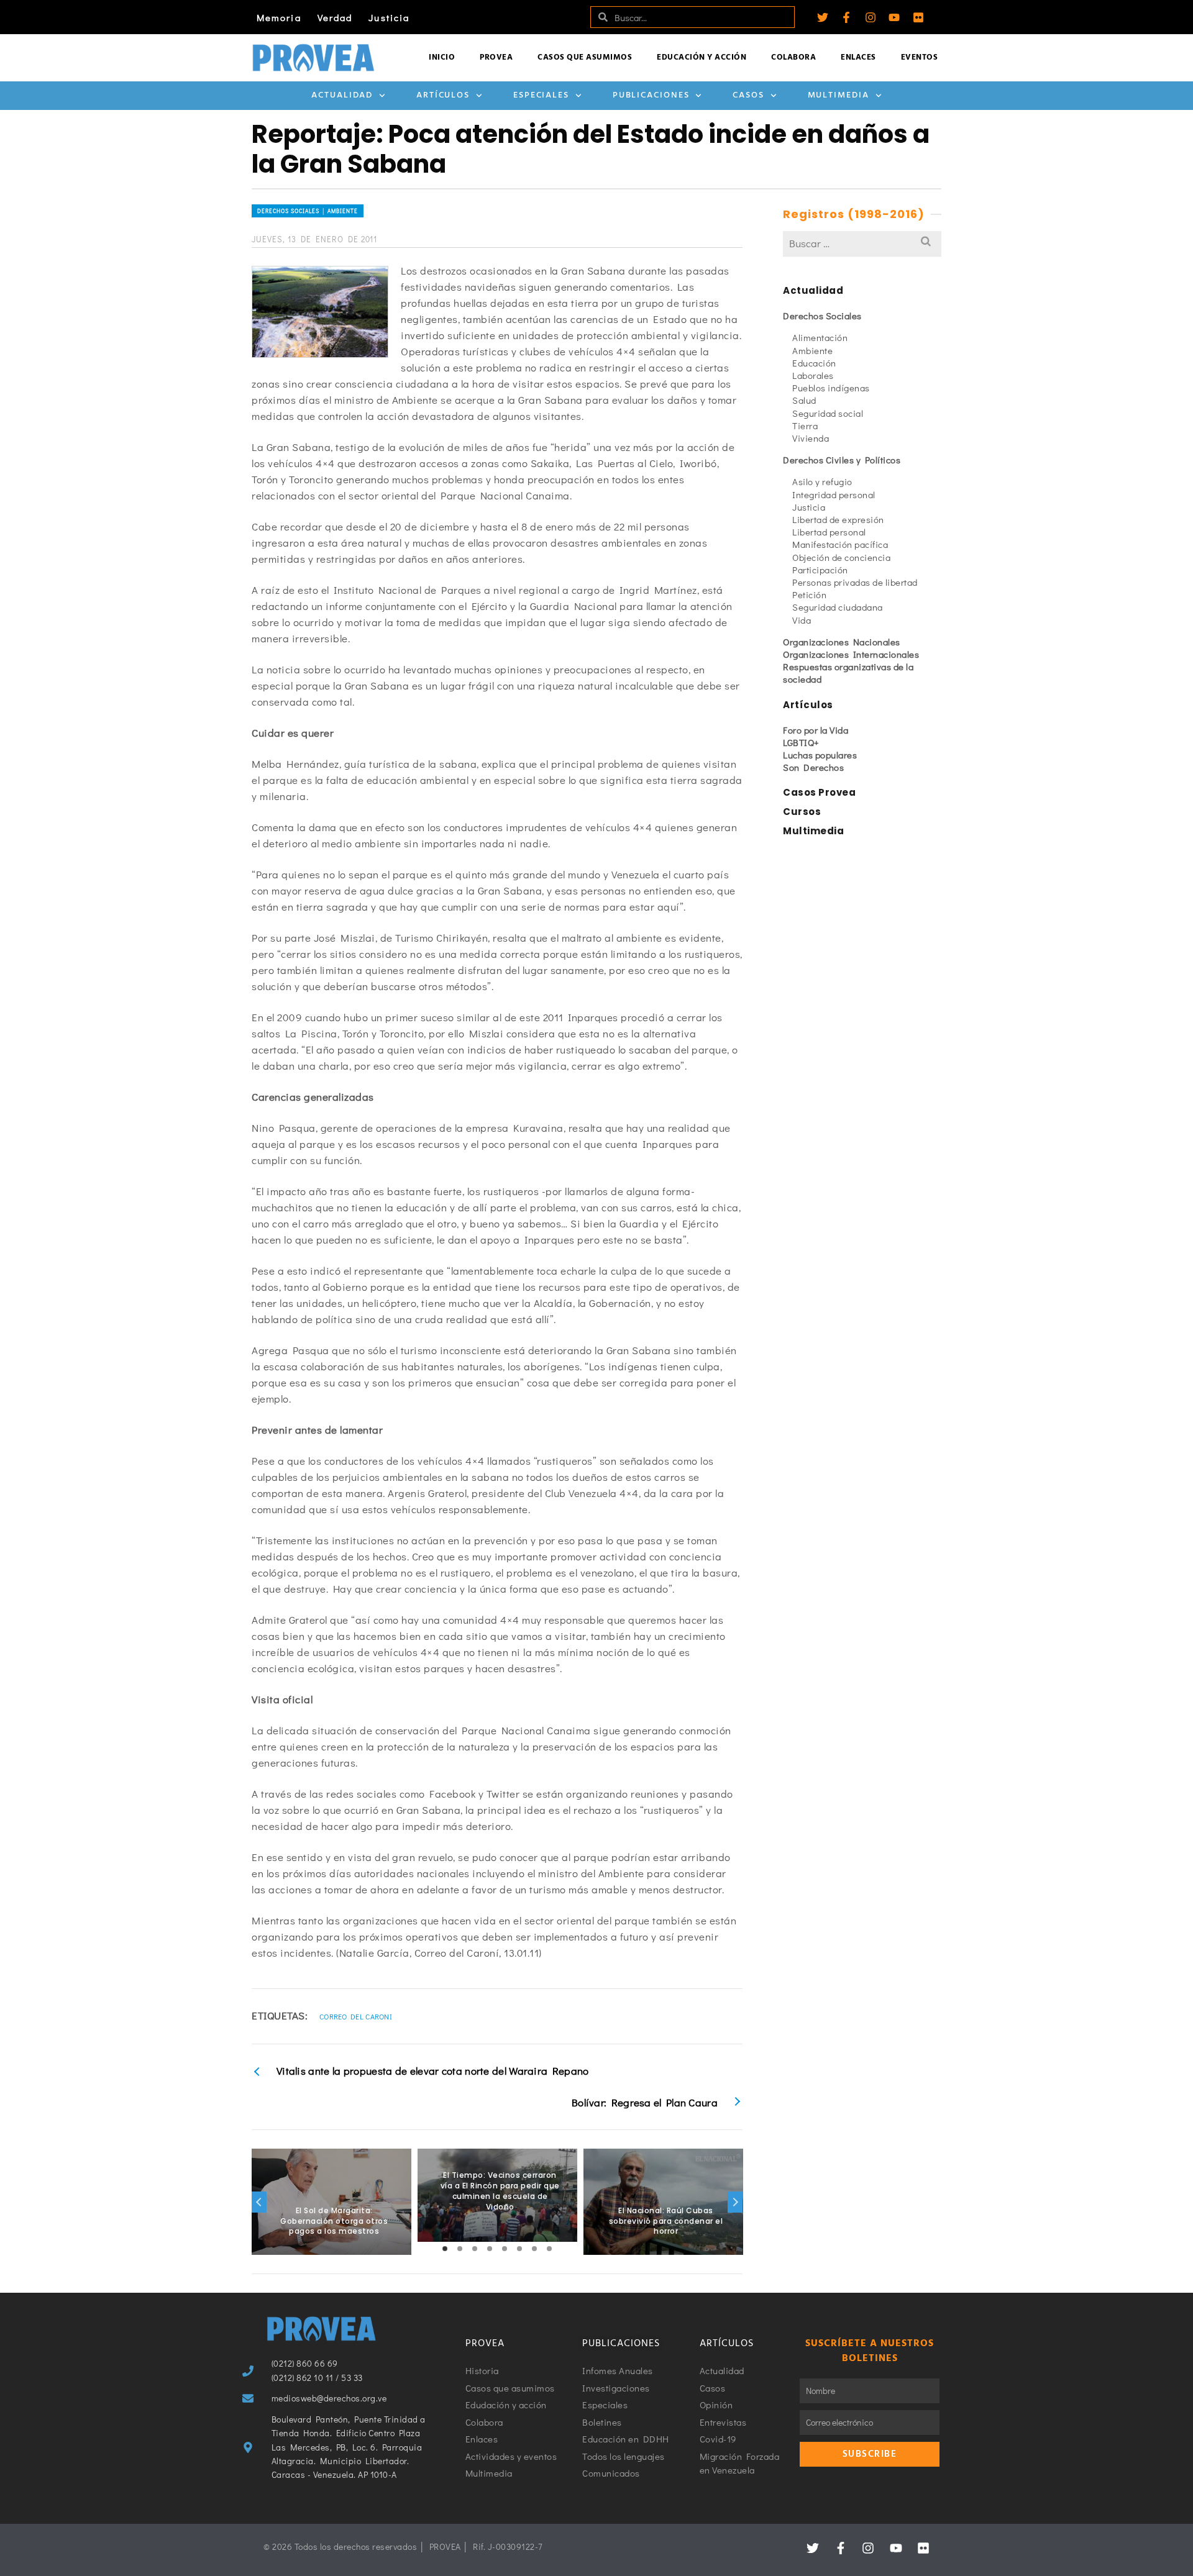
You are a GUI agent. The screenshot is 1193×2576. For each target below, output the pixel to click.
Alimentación (820, 337)
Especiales (541, 95)
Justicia (389, 17)
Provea (496, 57)
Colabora (793, 57)
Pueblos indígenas (831, 388)
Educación (814, 363)
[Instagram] (871, 17)
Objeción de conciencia (841, 557)
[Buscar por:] (862, 243)
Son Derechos (813, 767)
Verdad (335, 17)
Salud (804, 400)
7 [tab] (534, 2249)
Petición (809, 594)
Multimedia (839, 95)
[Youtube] (894, 17)
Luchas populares (820, 755)
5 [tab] (505, 2249)
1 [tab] (445, 2249)
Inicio (442, 57)
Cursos (802, 812)
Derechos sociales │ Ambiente (308, 211)
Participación (820, 570)
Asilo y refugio (822, 481)
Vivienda (811, 438)
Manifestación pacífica (840, 544)
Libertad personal (829, 532)
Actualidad (342, 95)
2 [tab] (460, 2249)
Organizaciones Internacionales (851, 654)
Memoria (279, 17)
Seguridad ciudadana (838, 607)
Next (735, 2202)
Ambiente (812, 350)
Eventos (920, 57)
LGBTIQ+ (801, 742)
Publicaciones (651, 95)
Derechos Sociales (822, 316)
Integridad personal (834, 494)
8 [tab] (549, 2249)
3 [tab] (475, 2249)
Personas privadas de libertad (855, 582)
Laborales (813, 375)
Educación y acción (702, 57)
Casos (748, 95)
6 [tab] (519, 2249)
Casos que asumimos (585, 57)
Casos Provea (819, 792)
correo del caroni (356, 2016)
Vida (802, 620)
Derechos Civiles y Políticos (842, 460)
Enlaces (858, 57)
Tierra (805, 426)
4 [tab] (490, 2249)
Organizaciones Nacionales (842, 642)
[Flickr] (918, 17)
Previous (259, 2202)
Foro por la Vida (816, 730)
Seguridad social (828, 413)
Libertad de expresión (838, 519)
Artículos (443, 95)
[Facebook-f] (846, 17)
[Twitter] (823, 17)
